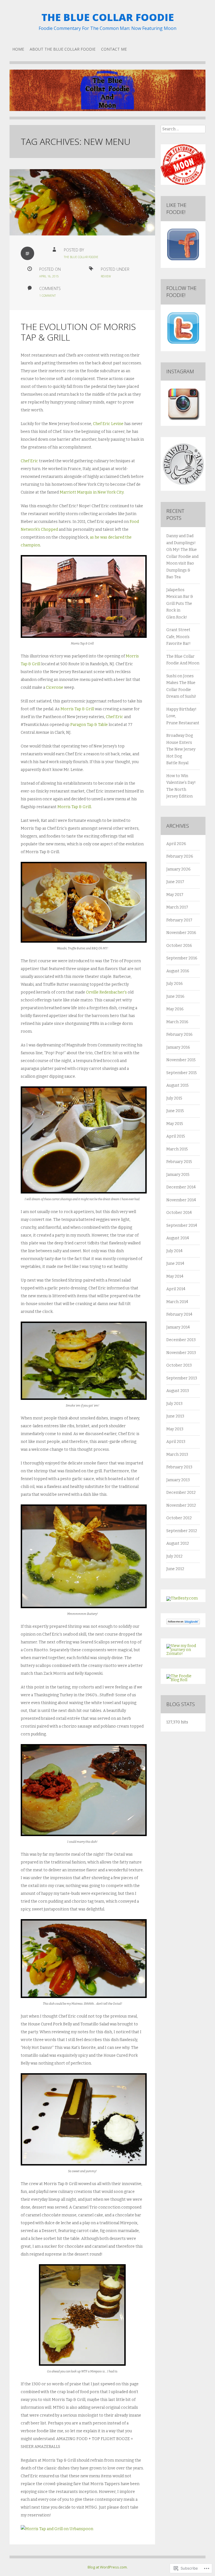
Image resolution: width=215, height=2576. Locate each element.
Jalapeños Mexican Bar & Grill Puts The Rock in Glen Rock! (180, 604)
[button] (84, 596)
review (106, 276)
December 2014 (181, 1187)
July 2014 (174, 1251)
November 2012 (181, 1505)
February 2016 (179, 1035)
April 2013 (176, 1442)
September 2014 (182, 1226)
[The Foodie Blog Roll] (183, 1680)
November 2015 (181, 1060)
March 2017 (177, 907)
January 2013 (178, 1480)
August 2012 (178, 1543)
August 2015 (177, 1085)
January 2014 (178, 1327)
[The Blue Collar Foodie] (107, 95)
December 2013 (181, 1340)
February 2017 (179, 920)
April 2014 (176, 1289)
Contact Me (114, 49)
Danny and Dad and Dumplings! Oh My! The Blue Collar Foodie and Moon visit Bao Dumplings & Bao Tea (182, 556)
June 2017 (175, 882)
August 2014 (178, 1238)
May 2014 (175, 1276)
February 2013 (179, 1467)
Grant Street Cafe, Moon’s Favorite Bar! (178, 637)
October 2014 (179, 1213)
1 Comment (47, 296)
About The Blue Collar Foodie (63, 49)
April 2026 (176, 844)
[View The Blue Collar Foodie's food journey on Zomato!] (183, 1654)
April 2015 (176, 1136)
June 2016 (175, 996)
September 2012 (182, 1531)
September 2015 (182, 1073)
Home (18, 49)
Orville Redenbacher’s (106, 992)
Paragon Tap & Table (89, 725)
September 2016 (182, 958)
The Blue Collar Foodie (108, 17)
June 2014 (175, 1264)
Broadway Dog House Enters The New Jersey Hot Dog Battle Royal (181, 749)
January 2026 (178, 869)
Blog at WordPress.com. (108, 2567)
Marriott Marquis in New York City (92, 492)
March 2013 (177, 1455)
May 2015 (175, 1124)
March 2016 (177, 1022)
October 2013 (179, 1365)
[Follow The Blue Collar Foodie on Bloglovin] (183, 1623)
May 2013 (175, 1429)
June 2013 (175, 1416)
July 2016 (175, 984)
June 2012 (175, 1569)
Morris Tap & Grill (77, 709)
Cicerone (55, 687)
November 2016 (181, 933)
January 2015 (178, 1175)
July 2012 (174, 1556)
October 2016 (179, 946)
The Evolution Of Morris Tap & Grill (78, 332)
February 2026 (180, 856)
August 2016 (178, 971)
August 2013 (178, 1391)
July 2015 (174, 1098)
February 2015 (179, 1162)
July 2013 (174, 1404)
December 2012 (181, 1493)
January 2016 (178, 1047)
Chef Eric (29, 461)
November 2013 (181, 1353)
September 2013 (182, 1378)
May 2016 (175, 1009)
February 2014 (179, 1314)
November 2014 (181, 1200)
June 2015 (175, 1111)
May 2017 (175, 895)
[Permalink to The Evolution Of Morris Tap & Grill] (82, 202)
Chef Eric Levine (108, 424)
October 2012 (179, 1518)
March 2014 (177, 1302)
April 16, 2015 (49, 276)
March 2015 (177, 1149)
